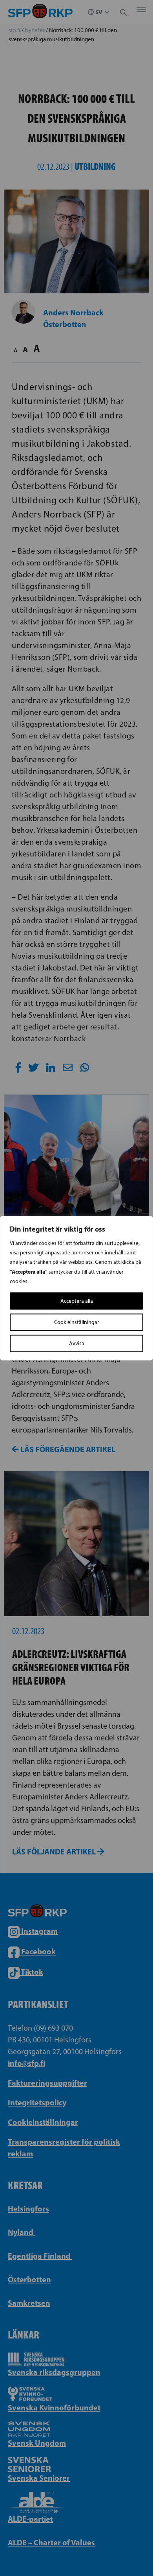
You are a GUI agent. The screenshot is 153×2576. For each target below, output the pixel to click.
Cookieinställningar (77, 1322)
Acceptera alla (77, 1301)
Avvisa (77, 1343)
